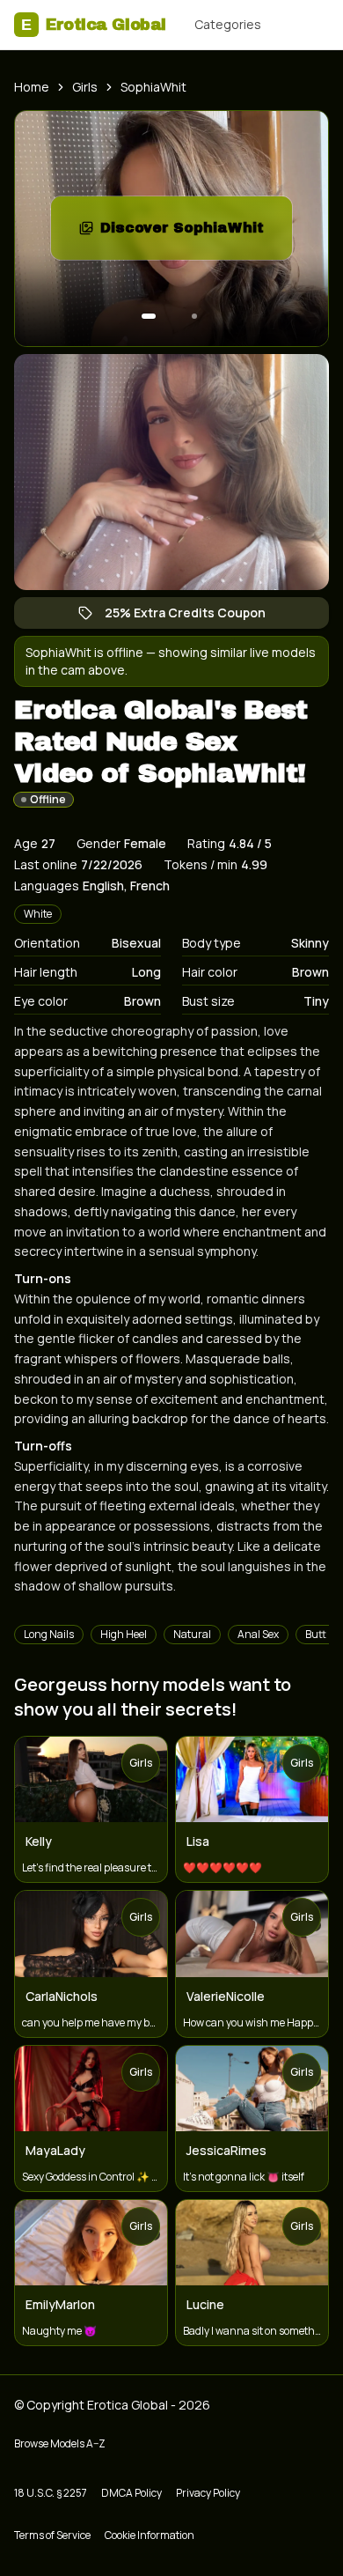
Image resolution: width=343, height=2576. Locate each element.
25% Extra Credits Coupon (194, 616)
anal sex (258, 1634)
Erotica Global (94, 25)
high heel (124, 1634)
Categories (228, 24)
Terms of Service (52, 2535)
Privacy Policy (208, 2493)
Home (32, 87)
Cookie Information (150, 2535)
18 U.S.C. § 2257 (51, 2493)
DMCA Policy (131, 2493)
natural (192, 1634)
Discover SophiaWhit (196, 233)
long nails (49, 1634)
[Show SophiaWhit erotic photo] (149, 316)
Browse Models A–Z (60, 2443)
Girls (85, 87)
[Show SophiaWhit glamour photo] (194, 316)
